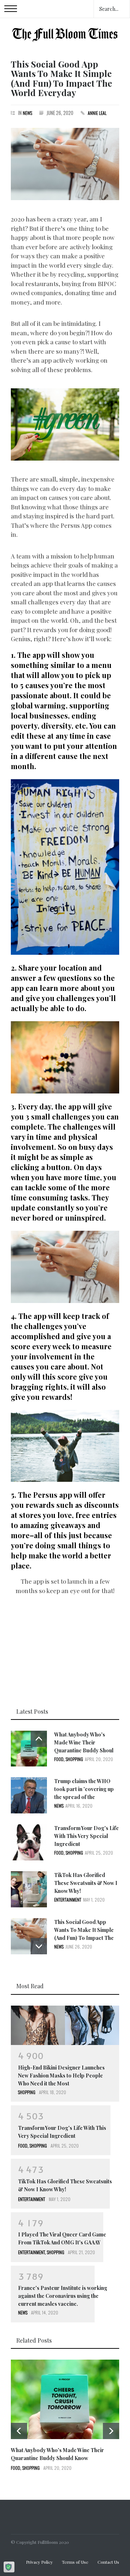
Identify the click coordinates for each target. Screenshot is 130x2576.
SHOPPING (74, 1759)
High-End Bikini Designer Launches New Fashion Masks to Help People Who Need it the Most (61, 2076)
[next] (39, 1946)
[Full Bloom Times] (65, 33)
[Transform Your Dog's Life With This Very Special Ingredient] (29, 1842)
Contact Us (108, 2562)
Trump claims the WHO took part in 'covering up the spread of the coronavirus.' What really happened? (84, 1797)
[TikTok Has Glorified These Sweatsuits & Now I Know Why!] (29, 1889)
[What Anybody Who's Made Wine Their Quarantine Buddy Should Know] (29, 1749)
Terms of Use (75, 2562)
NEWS (27, 113)
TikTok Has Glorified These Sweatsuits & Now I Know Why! (86, 1883)
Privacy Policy (39, 2562)
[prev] (39, 1739)
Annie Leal (97, 113)
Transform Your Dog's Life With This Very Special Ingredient (86, 1836)
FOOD (59, 1759)
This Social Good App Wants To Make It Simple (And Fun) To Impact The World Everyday (61, 78)
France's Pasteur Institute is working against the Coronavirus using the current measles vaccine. (63, 2296)
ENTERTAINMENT (68, 1900)
